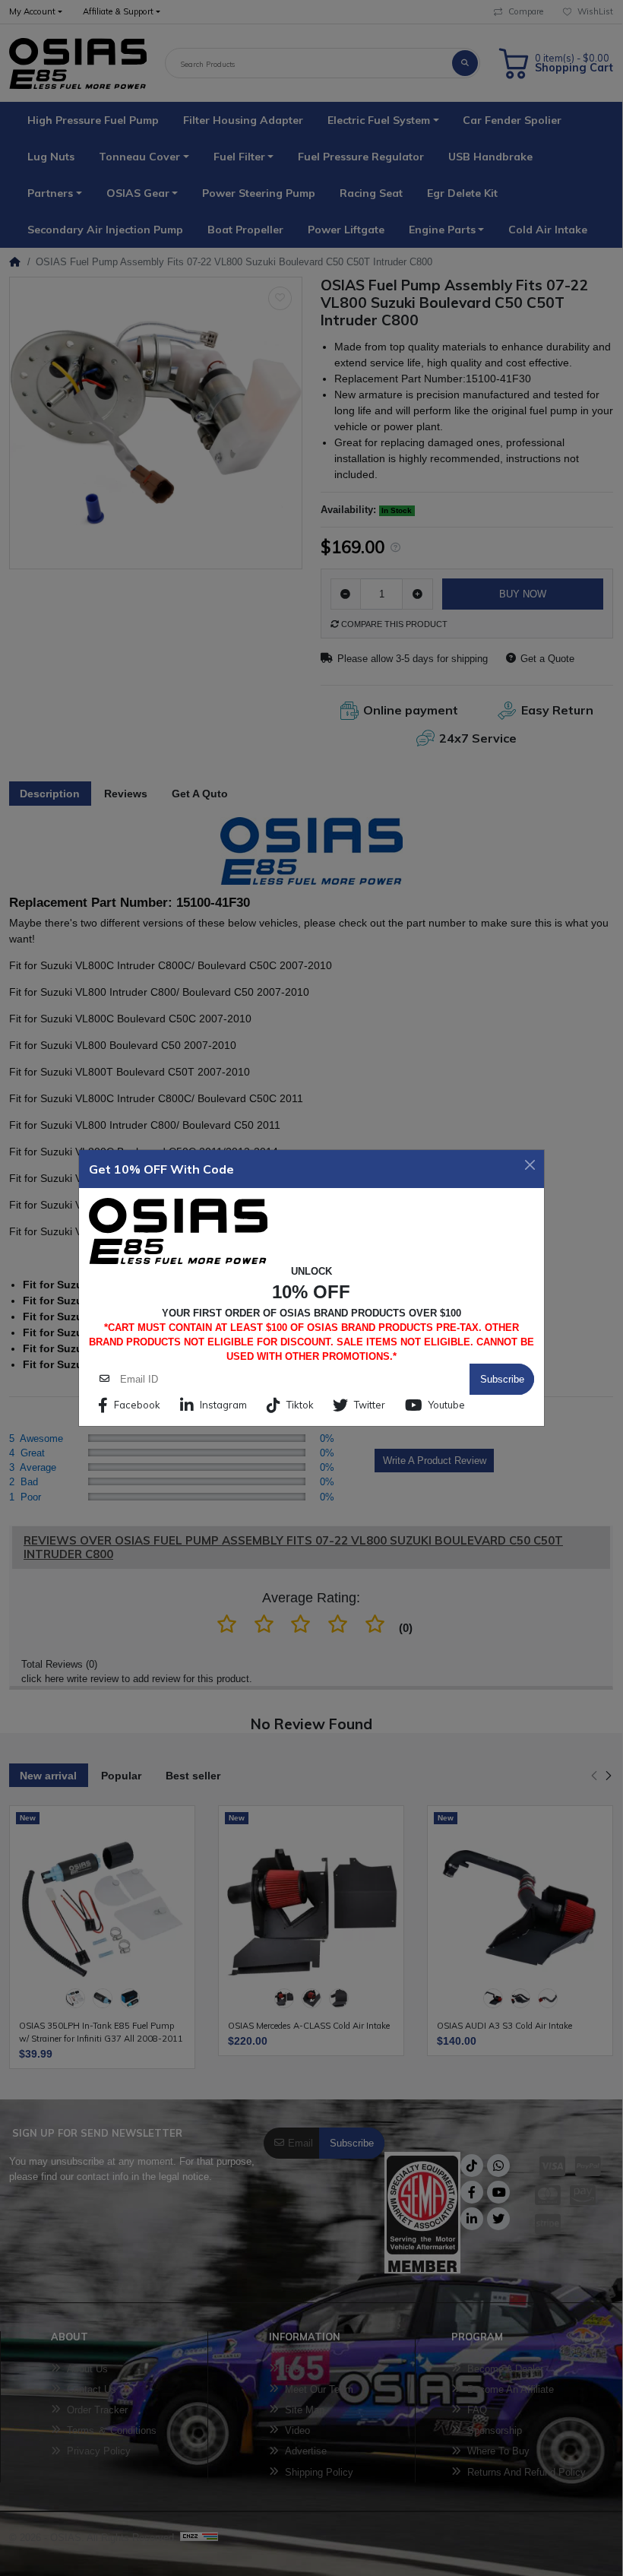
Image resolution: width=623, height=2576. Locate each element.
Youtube (447, 1405)
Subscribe (502, 1379)
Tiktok (300, 1405)
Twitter (370, 1405)
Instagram (223, 1405)
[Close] (530, 1165)
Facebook (137, 1405)
